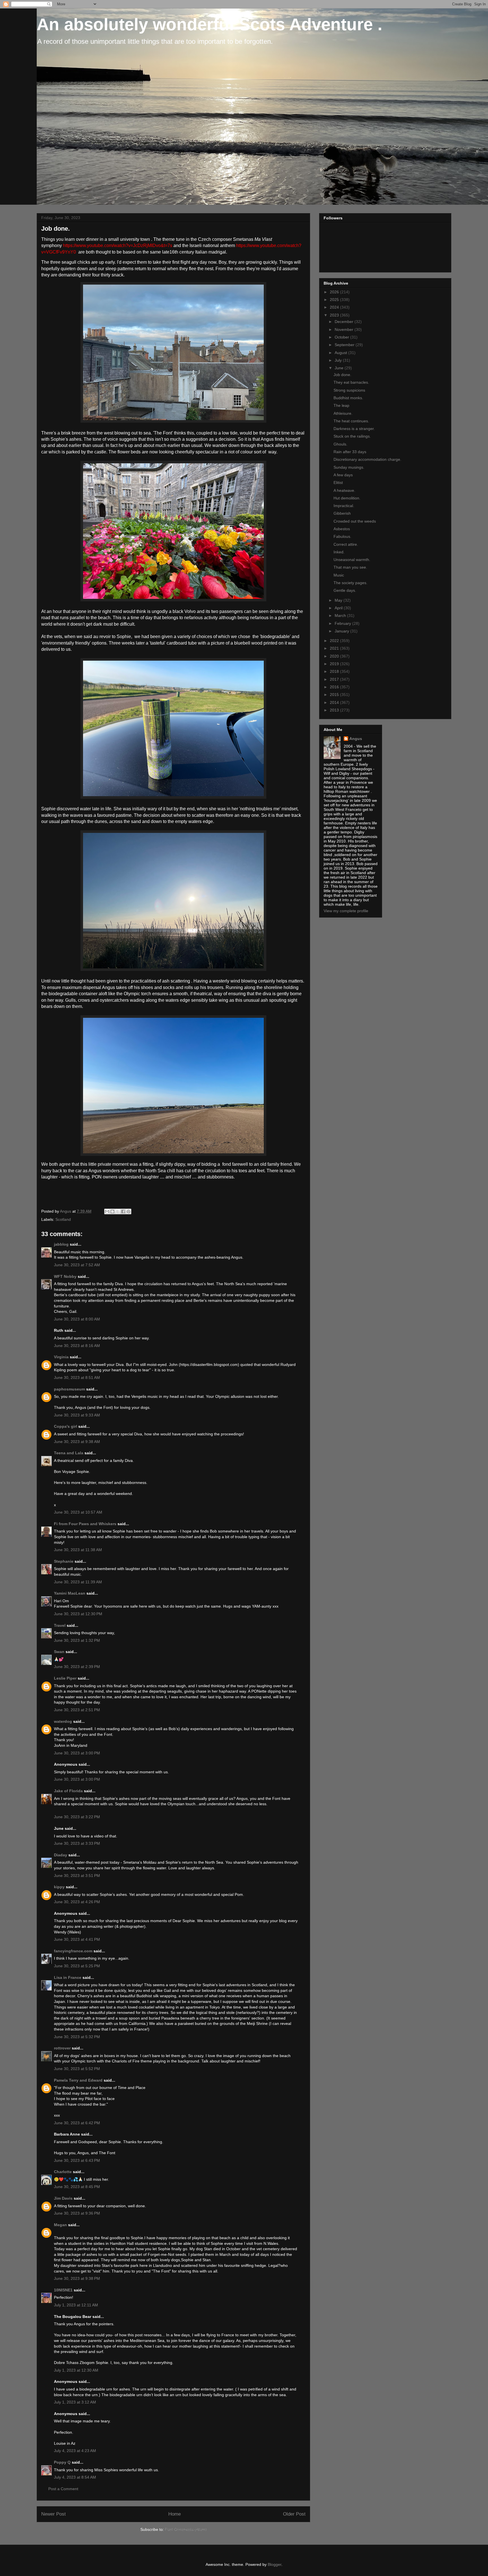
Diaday (61, 1855)
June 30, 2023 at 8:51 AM (77, 1377)
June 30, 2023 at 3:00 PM (77, 1753)
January (342, 631)
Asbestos (342, 529)
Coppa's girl (66, 1426)
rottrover (62, 2048)
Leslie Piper (65, 1678)
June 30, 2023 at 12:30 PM (78, 1614)
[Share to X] (118, 1211)
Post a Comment (63, 2489)
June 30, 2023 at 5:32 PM (77, 2037)
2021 (335, 648)
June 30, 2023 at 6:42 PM (77, 2123)
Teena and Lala (69, 1453)
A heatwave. (344, 490)
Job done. (342, 375)
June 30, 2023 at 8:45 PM (77, 2187)
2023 (335, 315)
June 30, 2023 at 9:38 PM (77, 2278)
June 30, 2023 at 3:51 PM (77, 1876)
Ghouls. (340, 444)
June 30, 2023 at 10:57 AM (78, 1512)
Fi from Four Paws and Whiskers (85, 1524)
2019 (335, 664)
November (345, 329)
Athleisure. (343, 413)
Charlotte (63, 2172)
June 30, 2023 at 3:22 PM (77, 1817)
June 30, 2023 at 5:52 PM (77, 2069)
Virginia (61, 1357)
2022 (335, 641)
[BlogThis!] (112, 1211)
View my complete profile (346, 911)
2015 (335, 695)
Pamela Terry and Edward (78, 2080)
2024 (335, 307)
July (339, 360)
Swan (59, 1652)
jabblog (61, 1244)
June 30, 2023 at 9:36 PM (77, 2213)
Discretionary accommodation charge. (367, 459)
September (345, 345)
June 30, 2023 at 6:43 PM (77, 2160)
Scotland (63, 1219)
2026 (335, 292)
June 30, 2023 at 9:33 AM (77, 1415)
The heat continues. (351, 421)
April (339, 608)
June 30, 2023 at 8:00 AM (77, 1319)
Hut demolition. (347, 498)
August (341, 353)
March (341, 615)
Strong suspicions (349, 390)
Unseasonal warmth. (352, 560)
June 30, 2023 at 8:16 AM (77, 1346)
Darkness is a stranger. (354, 429)
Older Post (294, 2514)
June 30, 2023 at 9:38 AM (77, 1442)
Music (339, 575)
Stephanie (64, 1561)
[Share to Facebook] (123, 1211)
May (339, 600)
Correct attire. (346, 544)
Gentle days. (345, 590)
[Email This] (107, 1211)
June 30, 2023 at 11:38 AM (78, 1550)
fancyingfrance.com (73, 1951)
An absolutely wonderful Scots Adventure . (210, 24)
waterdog (63, 1721)
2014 (335, 702)
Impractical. (344, 506)
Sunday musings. (349, 467)
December (345, 322)
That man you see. (350, 567)
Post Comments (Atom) (186, 2529)
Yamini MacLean (70, 1593)
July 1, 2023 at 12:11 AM (76, 2305)
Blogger (274, 2564)
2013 (335, 710)
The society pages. (350, 583)
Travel (60, 1625)
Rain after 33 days (350, 452)
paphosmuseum (69, 1389)
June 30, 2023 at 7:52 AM (77, 1265)
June (340, 368)
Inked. (339, 552)
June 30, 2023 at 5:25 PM (77, 1966)
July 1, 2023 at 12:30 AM (76, 2370)
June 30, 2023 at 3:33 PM (77, 1843)
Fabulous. (342, 536)
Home (175, 2514)
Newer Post (54, 2514)
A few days (343, 475)
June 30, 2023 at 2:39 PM (77, 1667)
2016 (335, 687)
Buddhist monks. (348, 398)
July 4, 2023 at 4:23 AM (75, 2451)
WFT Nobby (65, 1276)
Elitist (338, 483)
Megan (60, 2225)
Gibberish (342, 513)
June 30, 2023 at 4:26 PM (77, 1902)
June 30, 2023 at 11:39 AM (78, 1582)
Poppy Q (62, 2462)
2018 (335, 671)
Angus (356, 739)
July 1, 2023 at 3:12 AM (75, 2402)
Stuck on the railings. (352, 436)
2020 (335, 656)
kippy (59, 1887)
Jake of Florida (68, 1791)
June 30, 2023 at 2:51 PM (77, 1710)
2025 (335, 300)
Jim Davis (63, 2198)
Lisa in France (68, 1977)
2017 (335, 679)
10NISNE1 (63, 2290)
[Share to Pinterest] (128, 1211)
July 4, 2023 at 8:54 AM (75, 2477)
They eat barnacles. (351, 382)
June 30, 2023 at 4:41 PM (77, 1939)
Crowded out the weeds (355, 521)
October (342, 337)
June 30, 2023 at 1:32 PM (77, 1640)
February (343, 623)
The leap (341, 405)
